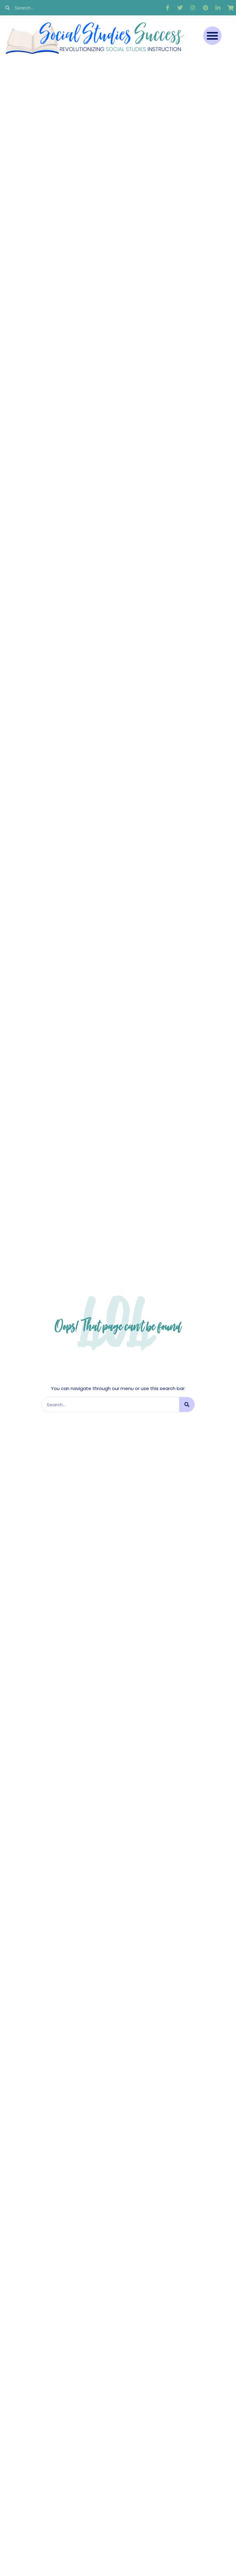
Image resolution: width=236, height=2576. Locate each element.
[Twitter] (180, 8)
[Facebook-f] (167, 8)
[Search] (187, 1405)
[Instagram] (193, 8)
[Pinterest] (205, 8)
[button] (212, 36)
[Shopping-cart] (230, 8)
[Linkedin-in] (218, 8)
